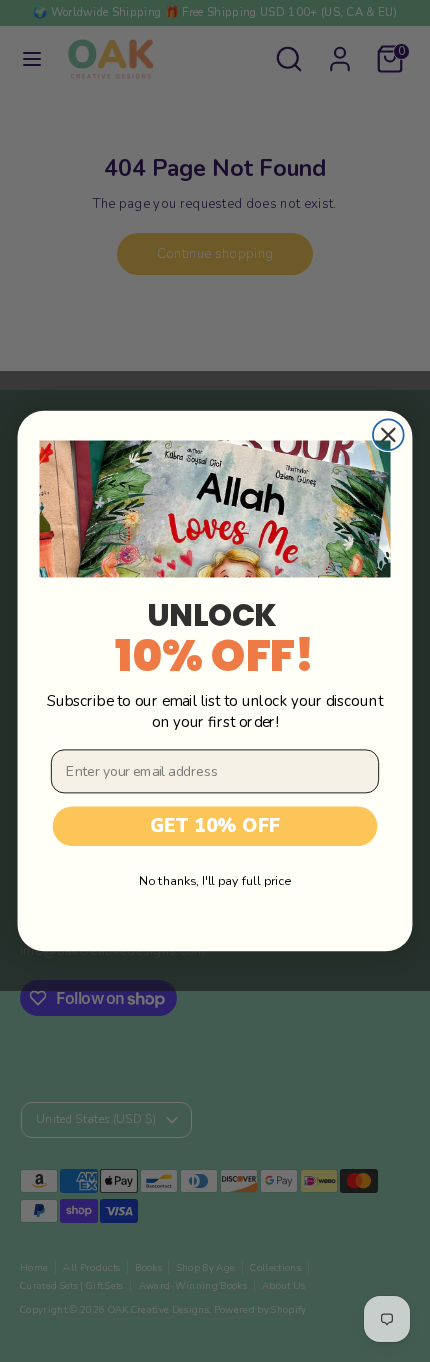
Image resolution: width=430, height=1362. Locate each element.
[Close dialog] (388, 435)
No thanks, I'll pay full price (215, 880)
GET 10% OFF (215, 826)
